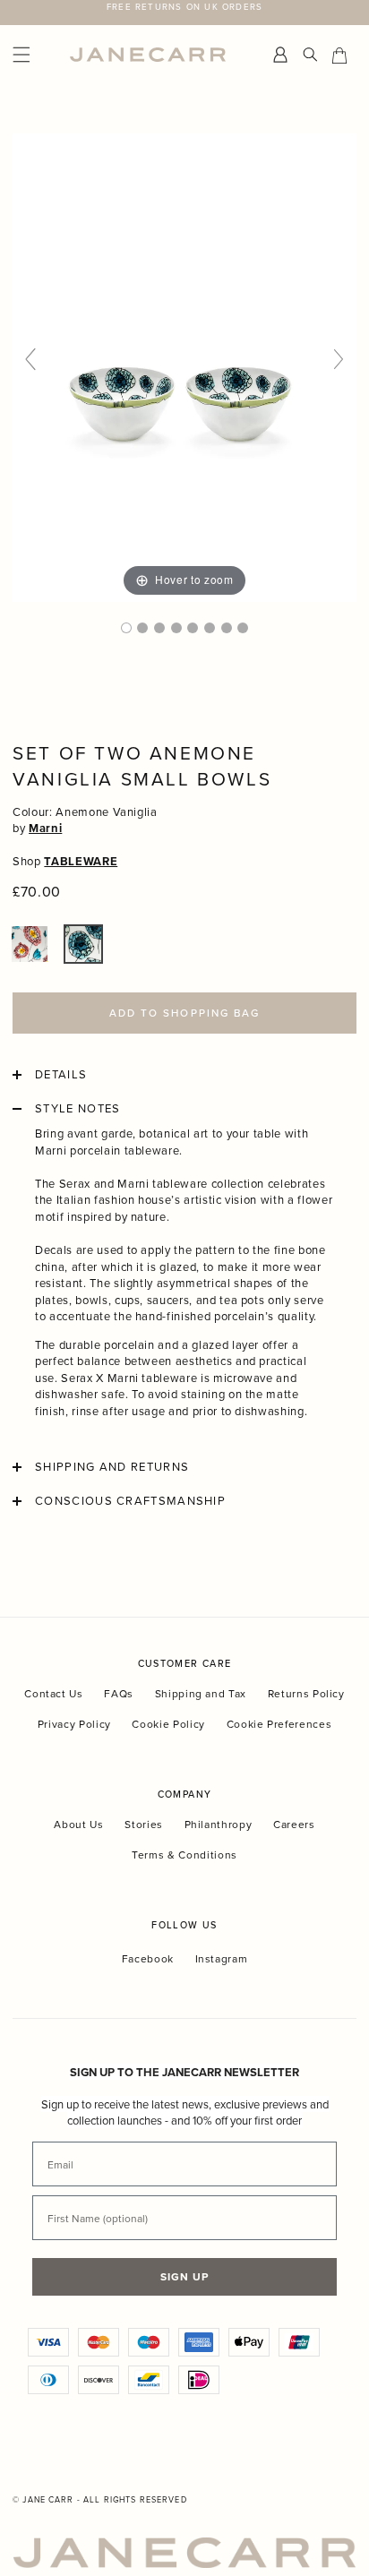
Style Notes (77, 1109)
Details (61, 1075)
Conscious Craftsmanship (130, 1501)
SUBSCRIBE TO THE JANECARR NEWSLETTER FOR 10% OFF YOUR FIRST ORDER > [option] (184, 13)
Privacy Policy (74, 1724)
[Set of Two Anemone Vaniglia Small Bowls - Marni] (159, 628)
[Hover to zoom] (184, 366)
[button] (30, 944)
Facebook (148, 1959)
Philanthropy (219, 1824)
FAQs (119, 1693)
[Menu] (37, 55)
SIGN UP (184, 2276)
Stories (144, 1824)
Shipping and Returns (112, 1467)
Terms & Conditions (184, 1855)
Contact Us (54, 1693)
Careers (294, 1824)
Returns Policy (306, 1693)
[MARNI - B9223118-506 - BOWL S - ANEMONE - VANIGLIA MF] (142, 628)
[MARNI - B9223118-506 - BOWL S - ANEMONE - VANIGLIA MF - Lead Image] (126, 628)
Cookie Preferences (279, 1724)
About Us (78, 1824)
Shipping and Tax (201, 1693)
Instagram (222, 1959)
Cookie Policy (168, 1724)
